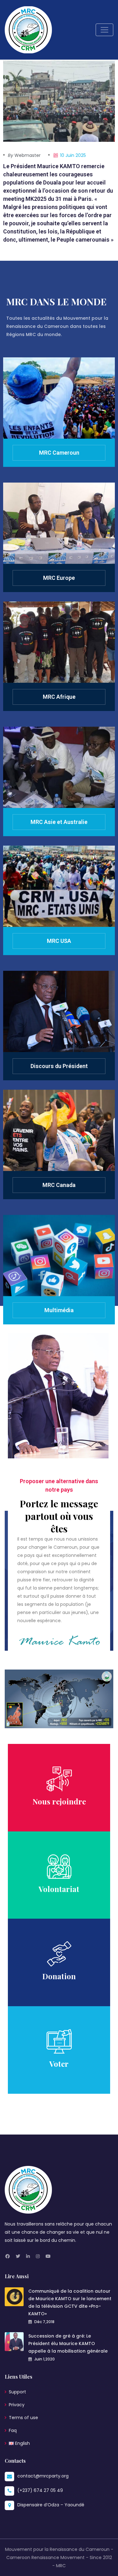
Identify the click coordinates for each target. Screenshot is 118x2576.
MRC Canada (59, 1185)
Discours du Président (59, 1066)
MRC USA (59, 941)
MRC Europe (59, 578)
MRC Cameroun (59, 453)
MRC (61, 2566)
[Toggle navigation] (104, 30)
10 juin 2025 (73, 155)
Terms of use (23, 2418)
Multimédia (59, 1310)
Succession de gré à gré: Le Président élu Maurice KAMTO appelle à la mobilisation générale (68, 2344)
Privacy (17, 2405)
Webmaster (24, 155)
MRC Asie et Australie (59, 822)
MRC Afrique (59, 697)
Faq (13, 2430)
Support (17, 2392)
